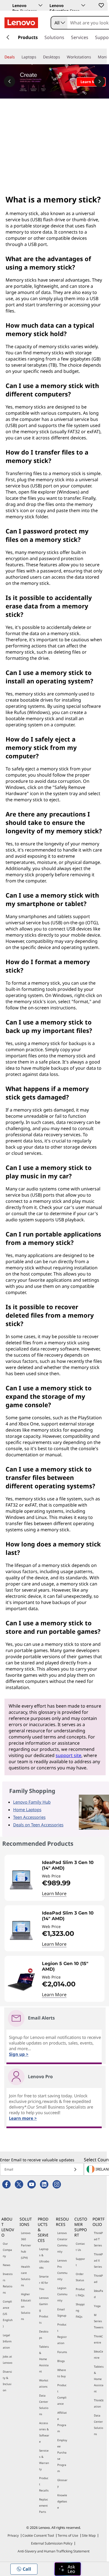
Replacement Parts (44, 2506)
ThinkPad (98, 2279)
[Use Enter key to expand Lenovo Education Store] (83, 5)
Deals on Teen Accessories (38, 1825)
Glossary (62, 2483)
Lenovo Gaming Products (44, 2310)
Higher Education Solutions (26, 2306)
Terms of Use (68, 2535)
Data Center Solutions (44, 2405)
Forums (62, 2352)
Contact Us (80, 2247)
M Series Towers (99, 2321)
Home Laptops (27, 1810)
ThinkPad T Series (98, 2239)
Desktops (44, 2335)
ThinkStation (99, 2403)
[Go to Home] (21, 23)
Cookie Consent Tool (38, 2535)
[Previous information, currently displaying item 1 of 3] (10, 81)
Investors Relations (8, 2283)
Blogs (61, 2361)
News (7, 2265)
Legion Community (62, 2294)
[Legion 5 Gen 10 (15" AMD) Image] (21, 1981)
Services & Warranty (44, 2460)
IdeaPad (99, 2294)
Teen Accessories (29, 1817)
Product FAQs (80, 2292)
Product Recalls (44, 2484)
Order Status (80, 2277)
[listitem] (54, 1878)
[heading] (72, 1865)
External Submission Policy (52, 2543)
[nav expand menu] (8, 37)
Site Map (89, 2535)
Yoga (97, 2306)
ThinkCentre (98, 2339)
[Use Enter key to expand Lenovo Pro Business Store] (41, 5)
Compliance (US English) (8, 2314)
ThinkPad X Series (98, 2260)
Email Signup (62, 2312)
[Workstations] (93, 57)
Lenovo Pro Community (62, 2270)
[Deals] (17, 57)
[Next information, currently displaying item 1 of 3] (99, 81)
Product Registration (62, 2334)
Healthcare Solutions (26, 2276)
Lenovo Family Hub (32, 1802)
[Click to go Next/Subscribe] (75, 2169)
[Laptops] (39, 57)
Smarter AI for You (44, 2283)
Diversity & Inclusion (7, 2381)
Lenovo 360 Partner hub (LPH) (26, 2245)
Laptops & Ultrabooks (44, 2258)
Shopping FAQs (80, 2310)
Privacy (13, 2535)
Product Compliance (62, 2394)
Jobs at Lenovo (8, 2360)
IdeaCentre (99, 2354)
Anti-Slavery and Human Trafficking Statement (54, 2551)
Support (80, 2262)
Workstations (44, 2383)
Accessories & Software (44, 2432)
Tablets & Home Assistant (44, 2359)
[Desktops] (62, 57)
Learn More (54, 1893)
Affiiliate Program (62, 2422)
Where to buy (62, 2373)
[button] (101, 5)
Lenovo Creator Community (62, 2242)
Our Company (7, 2250)
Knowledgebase (62, 2501)
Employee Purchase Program (62, 2456)
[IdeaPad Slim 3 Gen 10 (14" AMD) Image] (21, 1880)
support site (68, 1755)
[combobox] (59, 23)
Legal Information (7, 2341)
